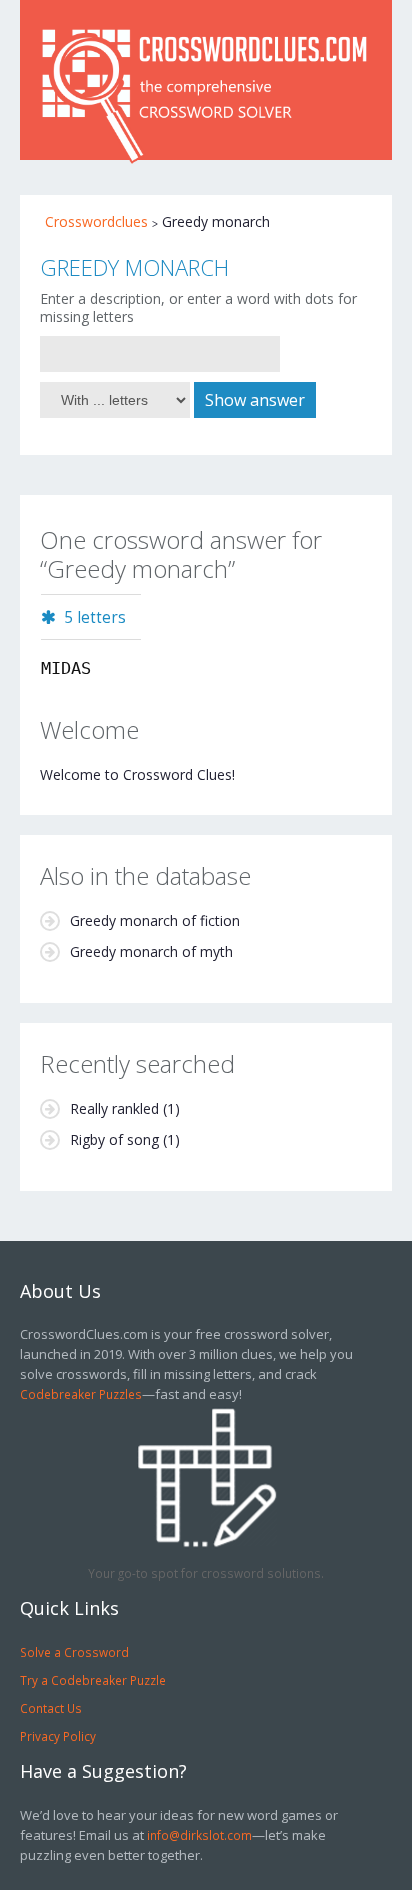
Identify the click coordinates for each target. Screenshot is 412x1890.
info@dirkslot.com (199, 1835)
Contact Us (51, 1708)
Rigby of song (114, 1139)
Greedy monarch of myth (151, 951)
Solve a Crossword (74, 1652)
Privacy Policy (58, 1736)
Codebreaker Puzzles (81, 1394)
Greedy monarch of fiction (155, 920)
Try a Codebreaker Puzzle (93, 1680)
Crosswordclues (96, 221)
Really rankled (114, 1108)
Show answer (255, 400)
